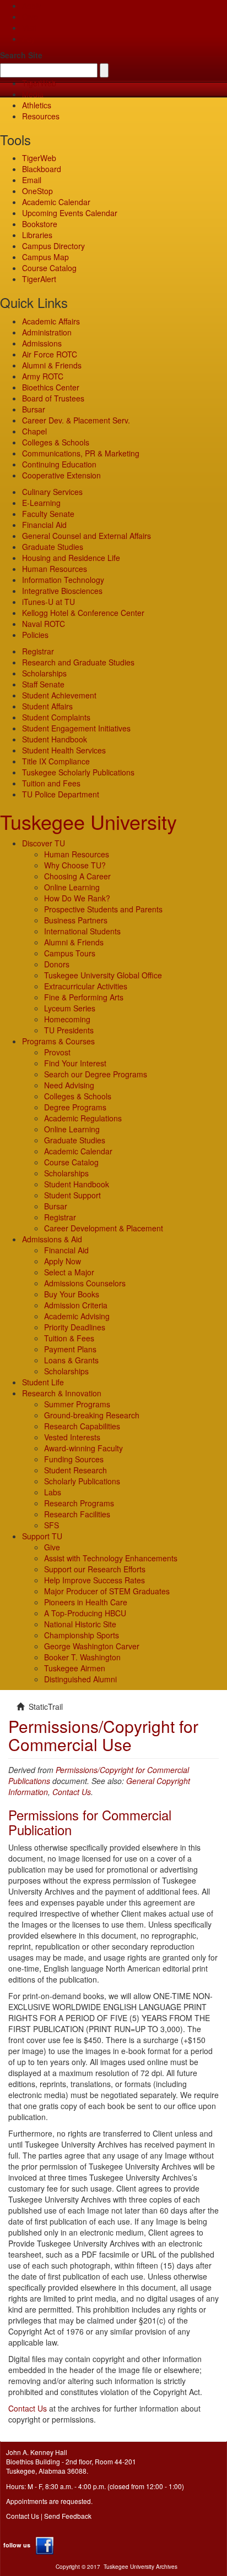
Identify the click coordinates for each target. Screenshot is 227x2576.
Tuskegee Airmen (75, 1668)
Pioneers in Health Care (86, 1602)
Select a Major (69, 1272)
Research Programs (79, 1503)
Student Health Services (64, 750)
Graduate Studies (53, 547)
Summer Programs (77, 1404)
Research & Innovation (62, 1393)
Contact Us (72, 1792)
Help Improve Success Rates (94, 1580)
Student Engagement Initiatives (76, 728)
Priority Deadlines (75, 1327)
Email (32, 180)
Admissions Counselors (85, 1283)
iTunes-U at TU (48, 602)
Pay (29, 38)
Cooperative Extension (61, 475)
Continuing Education (59, 464)
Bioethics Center (51, 387)
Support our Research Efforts (95, 1569)
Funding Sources (74, 1459)
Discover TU (44, 843)
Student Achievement (59, 695)
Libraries (37, 235)
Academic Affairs (51, 321)
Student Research (75, 1470)
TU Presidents (69, 1030)
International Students (82, 931)
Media (33, 94)
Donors (57, 964)
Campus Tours (70, 953)
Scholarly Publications (82, 1481)
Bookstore (40, 224)
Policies (35, 635)
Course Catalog (49, 268)
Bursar (34, 409)
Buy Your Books (72, 1294)
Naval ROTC (44, 624)
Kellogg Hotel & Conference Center (83, 613)
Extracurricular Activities (86, 986)
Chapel (34, 431)
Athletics (37, 105)
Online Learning (72, 887)
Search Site (21, 55)
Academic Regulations (83, 1118)
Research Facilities (77, 1514)
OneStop (37, 191)
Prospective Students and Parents (103, 909)
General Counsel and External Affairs (87, 536)
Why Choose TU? (75, 865)
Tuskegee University (88, 821)
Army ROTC (43, 376)
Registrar (38, 651)
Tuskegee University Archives (140, 2567)
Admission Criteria (76, 1305)
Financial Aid (44, 525)
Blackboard (42, 169)
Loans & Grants (71, 1360)
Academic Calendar (56, 202)
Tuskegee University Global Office (103, 975)
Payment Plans (70, 1349)
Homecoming (67, 1019)
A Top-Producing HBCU (85, 1613)
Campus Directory (53, 246)
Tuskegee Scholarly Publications (78, 772)
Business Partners (76, 920)
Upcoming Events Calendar (70, 213)
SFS (52, 1525)
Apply (32, 5)
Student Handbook (55, 739)
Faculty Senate (48, 514)
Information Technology (63, 580)
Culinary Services (52, 492)
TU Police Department (61, 794)
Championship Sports (82, 1635)
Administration (47, 332)
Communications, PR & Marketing (81, 453)
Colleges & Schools (56, 442)
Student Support (72, 1195)
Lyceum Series (70, 1008)
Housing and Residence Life (71, 558)
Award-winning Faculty (83, 1448)
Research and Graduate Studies (78, 662)
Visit (29, 27)
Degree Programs (75, 1107)
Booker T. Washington (82, 1657)
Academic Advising (77, 1316)
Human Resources (55, 569)
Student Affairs (47, 706)
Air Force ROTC (50, 354)
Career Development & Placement (104, 1228)
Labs (53, 1492)
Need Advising (69, 1085)
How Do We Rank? (77, 898)
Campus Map (45, 257)
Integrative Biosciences (62, 591)
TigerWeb (39, 83)
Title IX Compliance (56, 761)
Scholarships (44, 673)
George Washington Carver (92, 1646)
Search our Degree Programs (96, 1074)
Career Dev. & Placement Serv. (76, 420)
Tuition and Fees (51, 783)
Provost (57, 1052)
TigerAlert (39, 279)
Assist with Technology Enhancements (111, 1558)
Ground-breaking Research (92, 1415)
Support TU (42, 1536)
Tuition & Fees (69, 1338)
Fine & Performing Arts (84, 997)
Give (30, 16)
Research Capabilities (82, 1426)
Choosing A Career (77, 876)
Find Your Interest (75, 1063)
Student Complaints (56, 717)
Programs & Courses (58, 1041)
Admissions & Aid (52, 1239)
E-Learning (41, 503)
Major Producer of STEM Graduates (107, 1591)
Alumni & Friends (52, 365)
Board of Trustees (53, 398)
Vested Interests (72, 1437)
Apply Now (63, 1261)
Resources (41, 116)
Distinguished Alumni (80, 1679)
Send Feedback (68, 2516)
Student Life (43, 1382)
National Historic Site (80, 1624)
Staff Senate (43, 684)
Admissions (42, 343)
